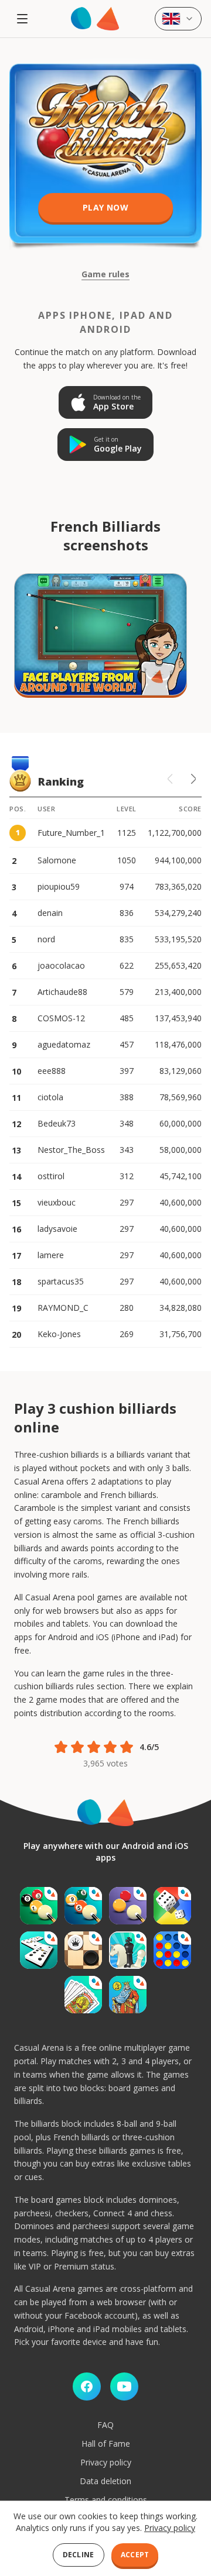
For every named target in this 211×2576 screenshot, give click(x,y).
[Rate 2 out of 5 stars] (77, 1747)
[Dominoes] (39, 1950)
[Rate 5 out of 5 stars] (127, 1747)
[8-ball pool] (39, 1906)
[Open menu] (22, 19)
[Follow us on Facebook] (87, 2386)
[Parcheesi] (172, 1906)
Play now (105, 207)
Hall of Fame (106, 2444)
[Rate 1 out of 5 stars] (61, 1747)
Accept (135, 2555)
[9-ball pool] (83, 1906)
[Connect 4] (172, 1950)
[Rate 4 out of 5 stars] (110, 1747)
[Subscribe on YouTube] (124, 2386)
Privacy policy (106, 2462)
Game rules (105, 274)
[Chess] (128, 1950)
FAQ (105, 2425)
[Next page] (193, 779)
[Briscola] (83, 1995)
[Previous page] (170, 779)
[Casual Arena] (95, 19)
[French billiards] (128, 1906)
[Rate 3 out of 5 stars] (94, 1747)
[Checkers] (83, 1950)
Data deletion (105, 2481)
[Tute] (128, 1995)
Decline (79, 2555)
